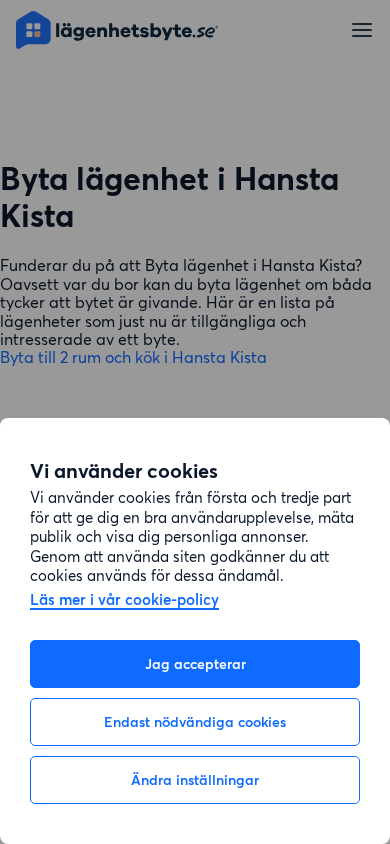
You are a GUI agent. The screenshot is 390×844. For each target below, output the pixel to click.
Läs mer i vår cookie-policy (124, 600)
